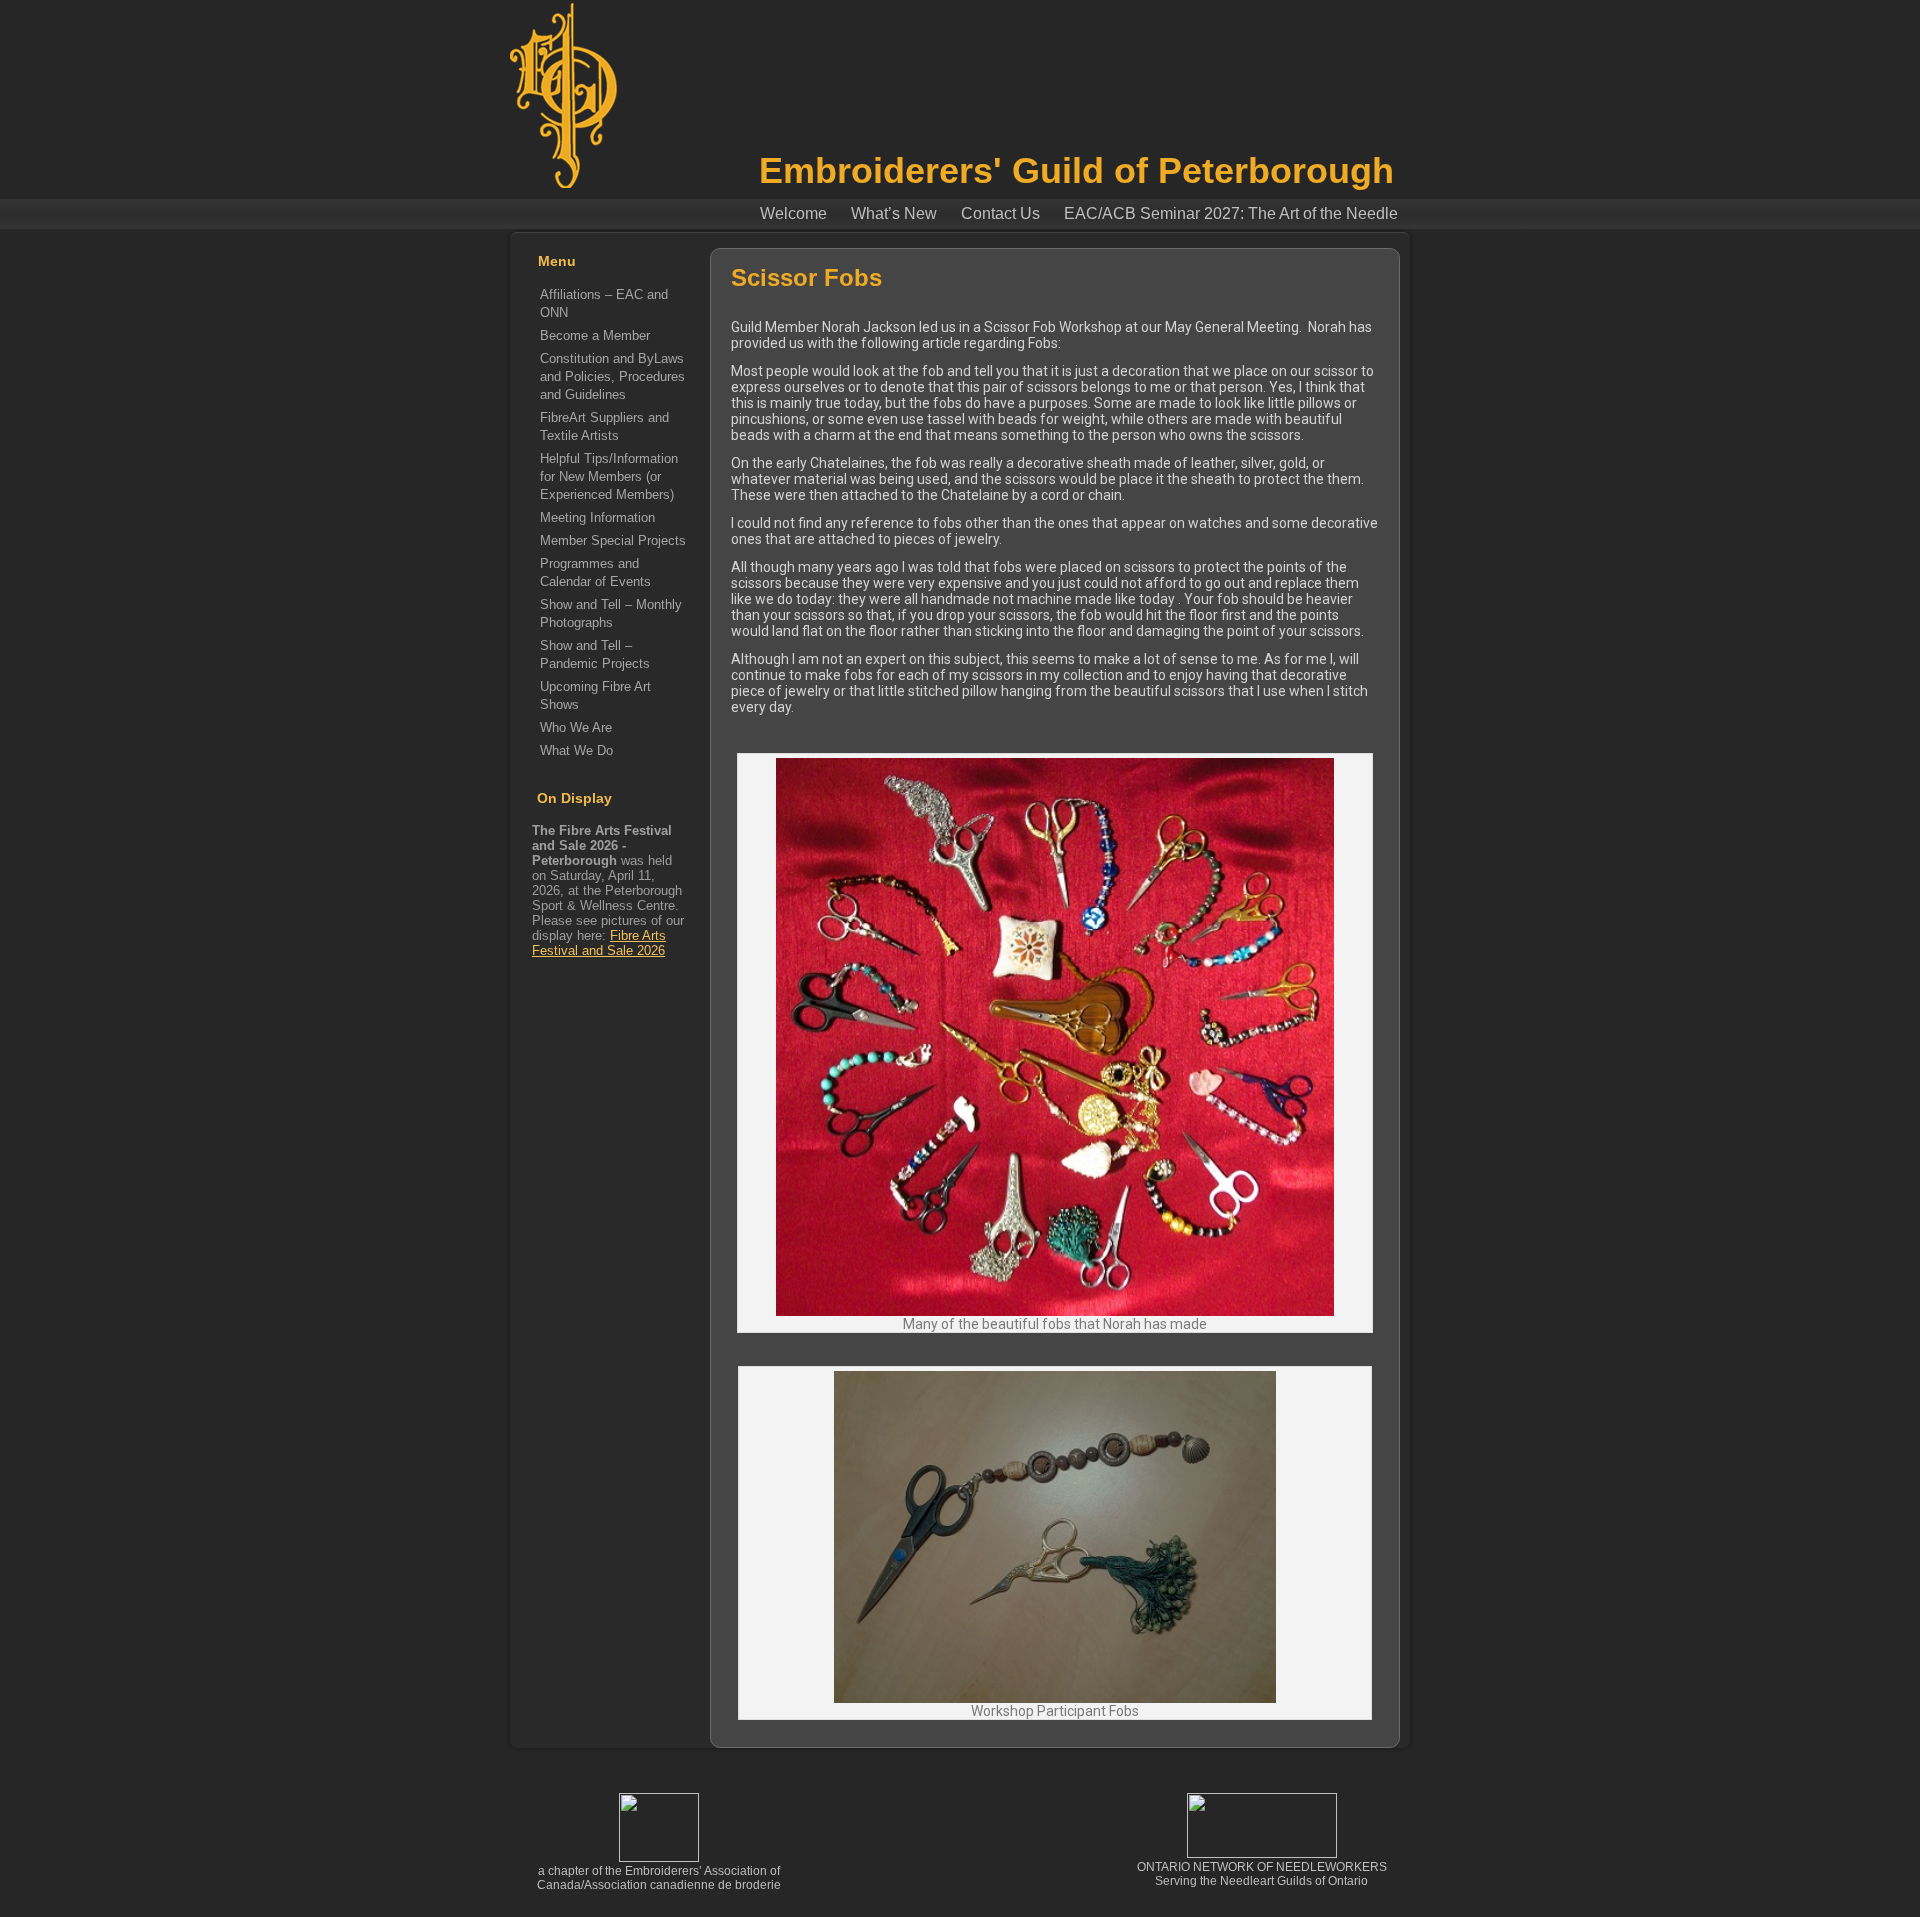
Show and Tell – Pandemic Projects (595, 654)
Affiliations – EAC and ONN (604, 303)
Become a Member (595, 335)
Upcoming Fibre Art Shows (595, 695)
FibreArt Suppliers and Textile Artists (604, 426)
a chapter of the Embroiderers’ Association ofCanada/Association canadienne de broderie (659, 1878)
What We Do (576, 750)
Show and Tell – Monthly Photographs (611, 613)
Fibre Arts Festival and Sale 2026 (599, 943)
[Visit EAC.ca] (1262, 1854)
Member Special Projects (613, 540)
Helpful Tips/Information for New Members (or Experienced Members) (609, 476)
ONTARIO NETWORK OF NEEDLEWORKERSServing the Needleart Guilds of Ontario (1262, 1874)
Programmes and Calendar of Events (595, 572)
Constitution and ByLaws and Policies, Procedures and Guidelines (612, 376)
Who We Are (576, 727)
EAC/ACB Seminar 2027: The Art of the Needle (1231, 213)
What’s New (894, 213)
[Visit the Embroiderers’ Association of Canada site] (659, 1858)
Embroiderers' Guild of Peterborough (1076, 170)
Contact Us (1000, 213)
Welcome (793, 213)
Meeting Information (597, 517)
